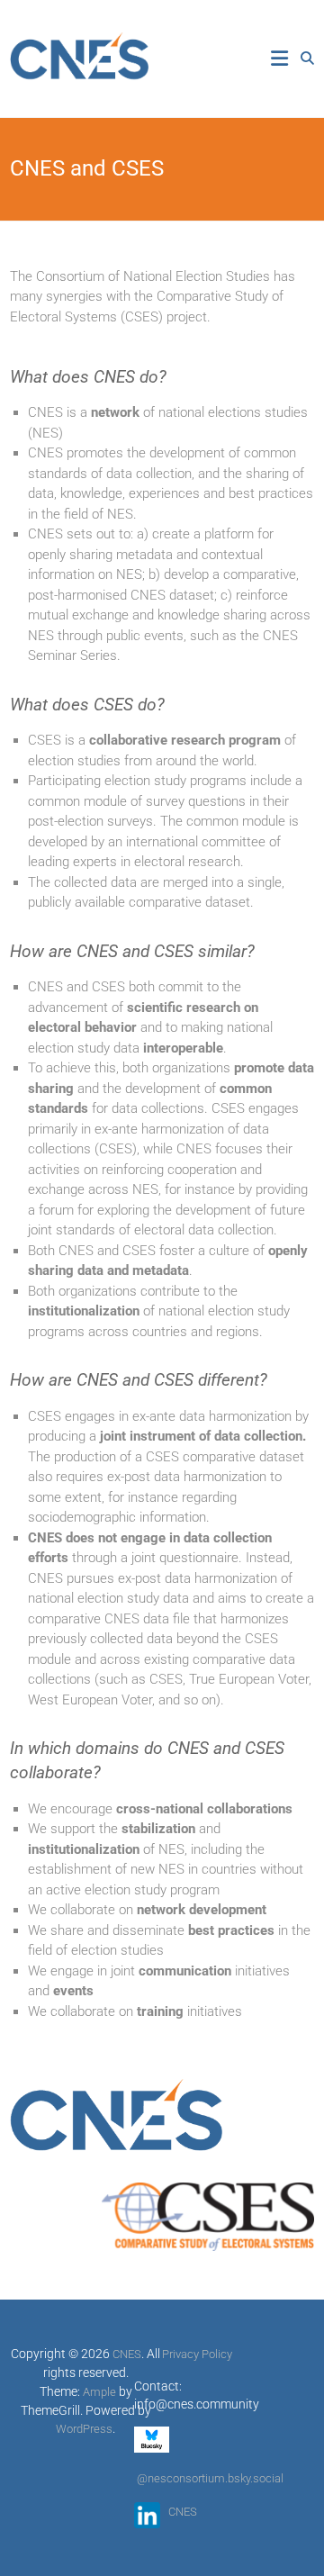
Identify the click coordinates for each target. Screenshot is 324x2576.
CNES (183, 2512)
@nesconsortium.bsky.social (210, 2478)
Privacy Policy (197, 2354)
